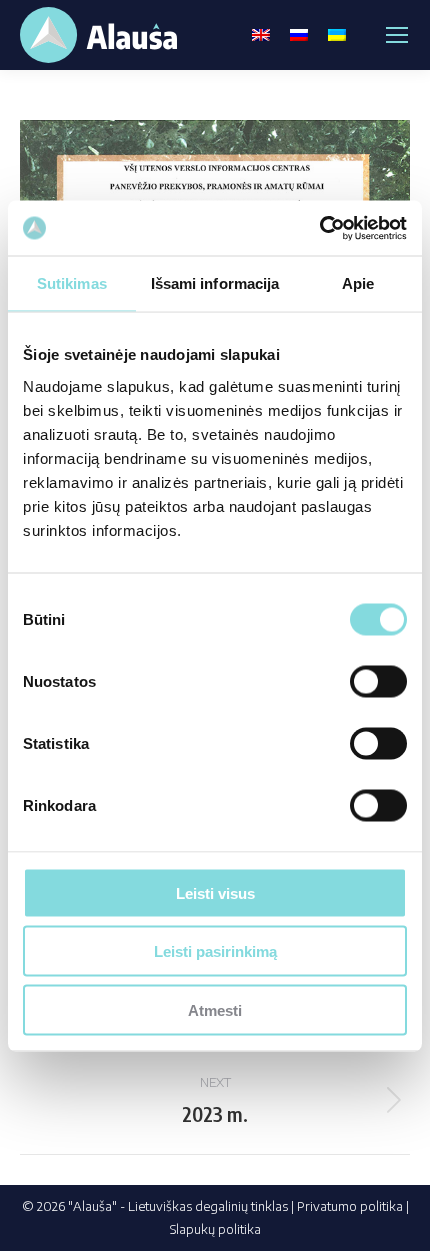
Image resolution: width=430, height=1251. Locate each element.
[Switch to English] (261, 35)
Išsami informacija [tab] (215, 283)
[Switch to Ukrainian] (337, 35)
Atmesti (215, 1009)
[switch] (378, 681)
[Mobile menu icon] (397, 35)
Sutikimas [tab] (72, 283)
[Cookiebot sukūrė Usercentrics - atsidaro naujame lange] (319, 228)
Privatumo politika (350, 1206)
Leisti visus (215, 892)
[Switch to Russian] (299, 35)
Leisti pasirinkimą (215, 951)
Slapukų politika (215, 1229)
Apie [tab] (358, 283)
